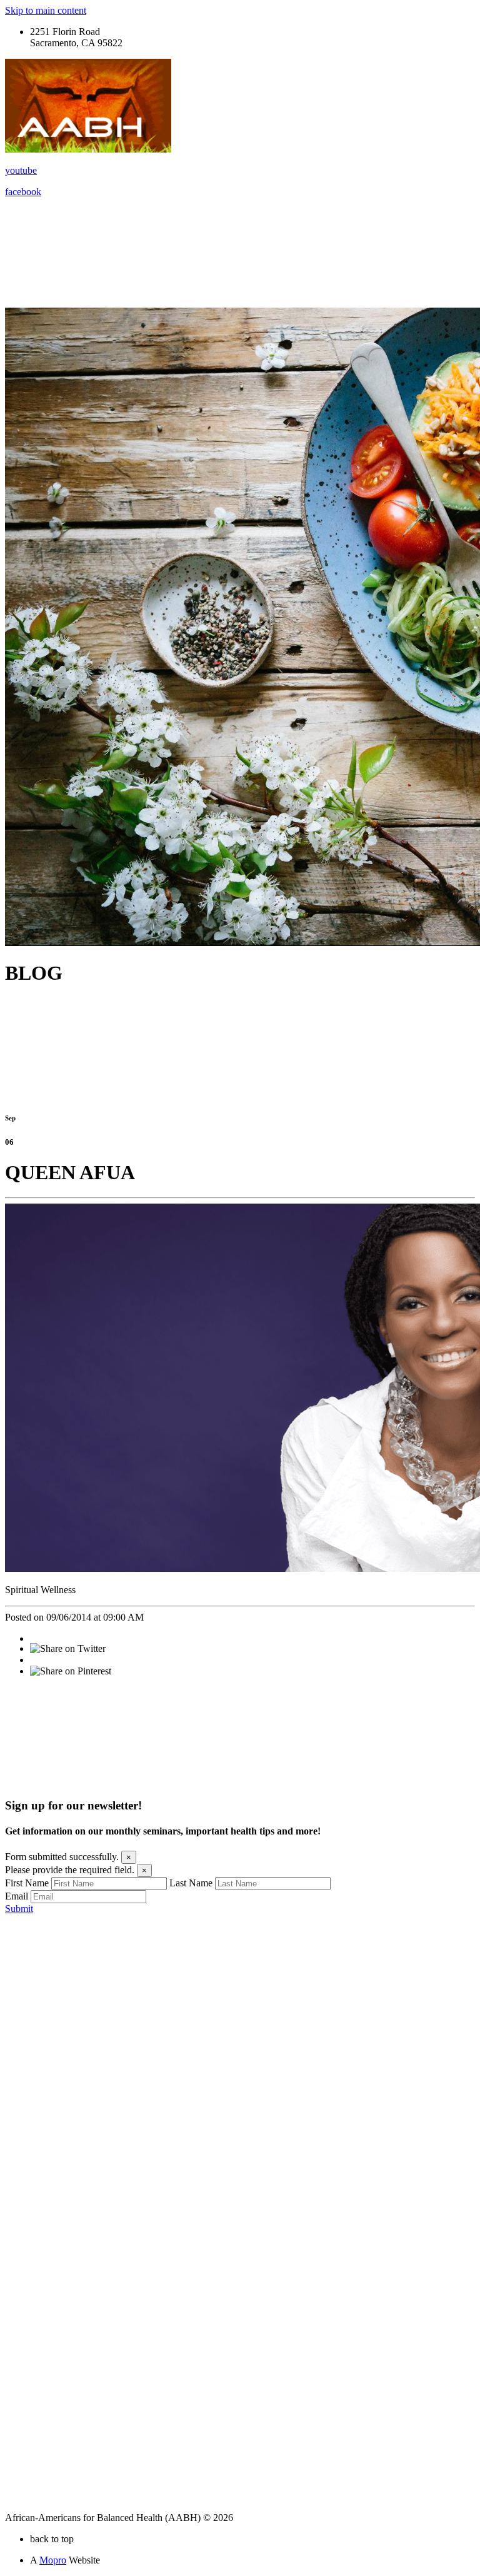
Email (17, 1896)
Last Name (191, 1883)
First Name (27, 1883)
